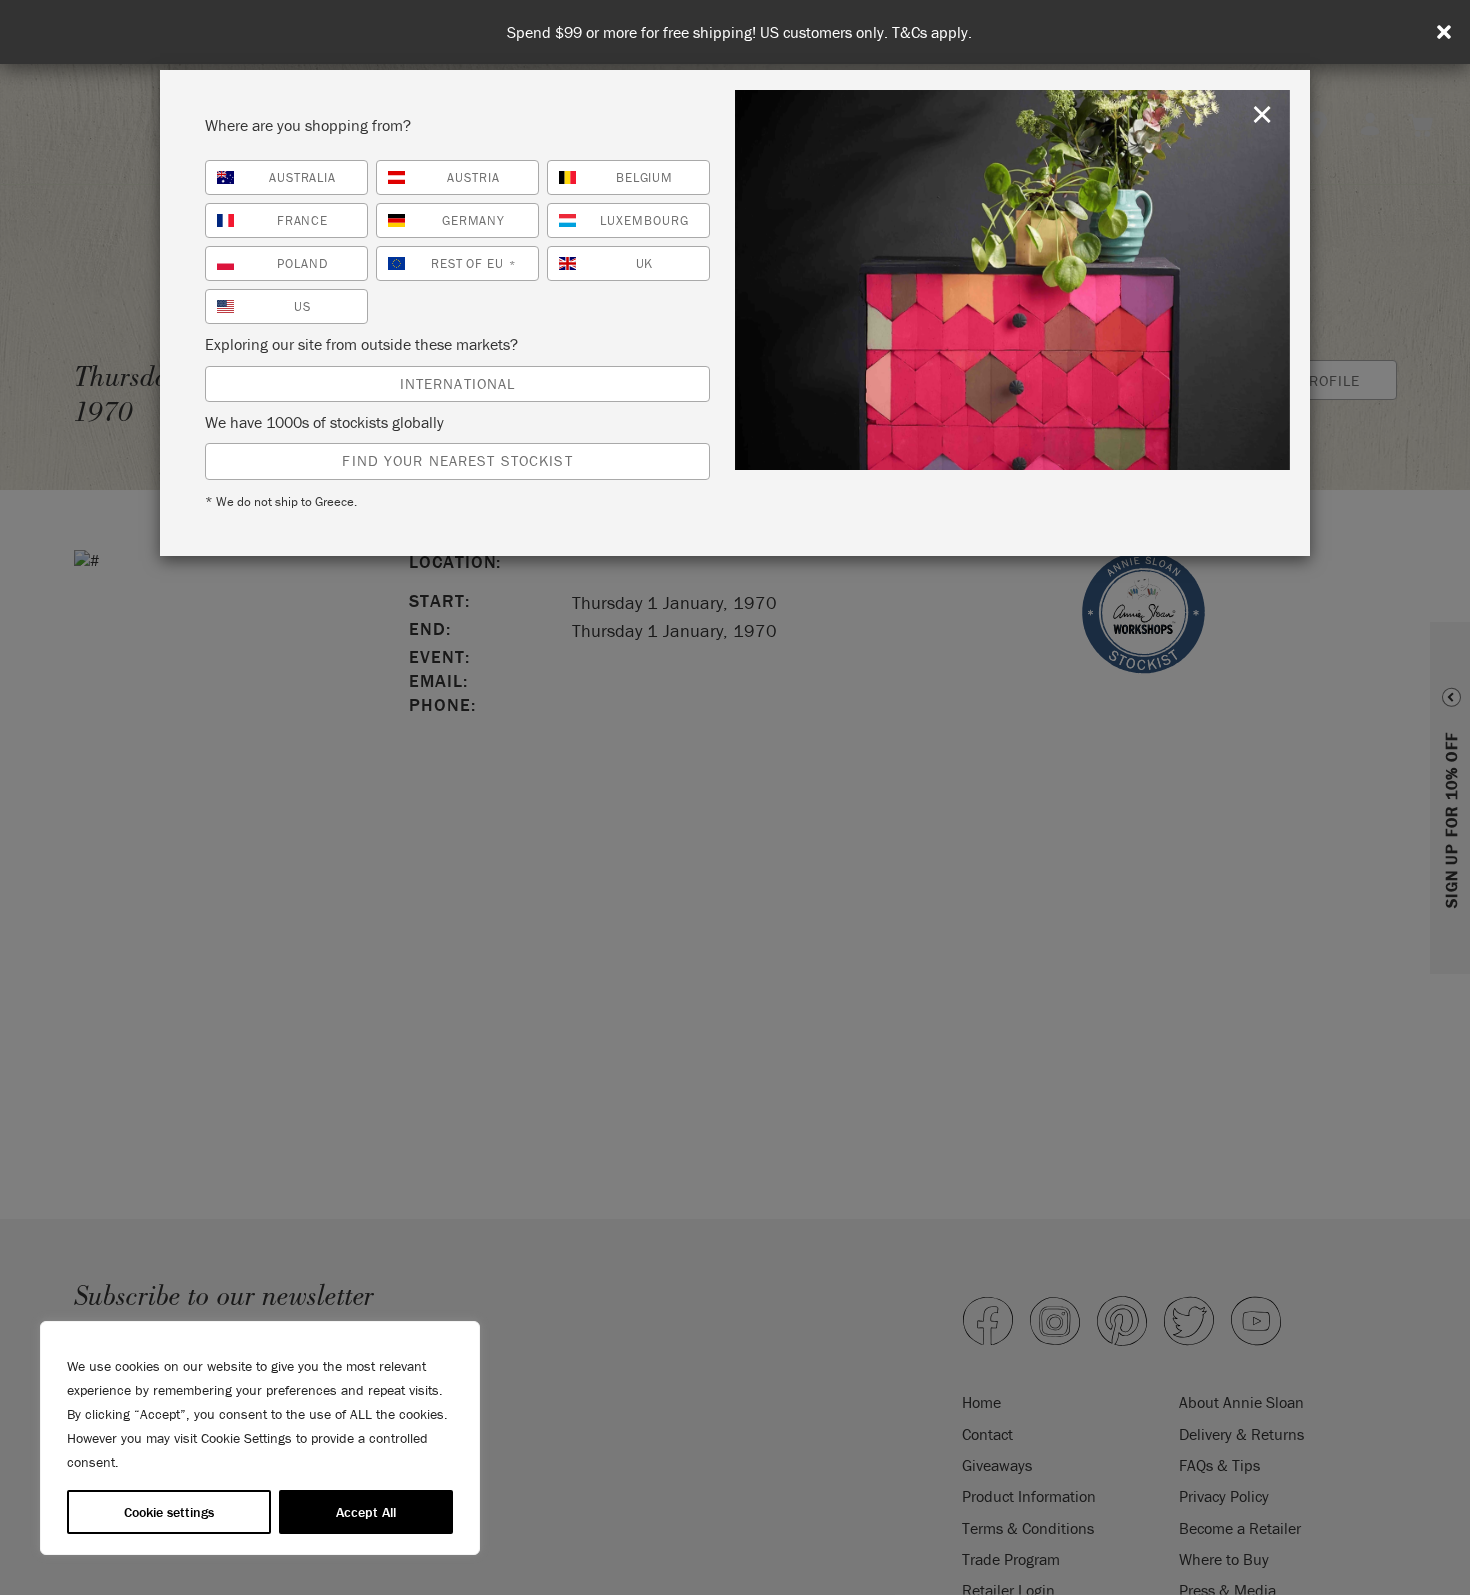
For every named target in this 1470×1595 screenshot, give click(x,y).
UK (645, 263)
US (302, 306)
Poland (302, 263)
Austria (473, 177)
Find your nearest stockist (457, 460)
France (303, 220)
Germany (474, 220)
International (458, 383)
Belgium (645, 177)
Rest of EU (474, 263)
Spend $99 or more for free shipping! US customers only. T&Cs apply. (739, 32)
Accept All (366, 1512)
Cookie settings (169, 1512)
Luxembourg (644, 220)
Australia (303, 177)
